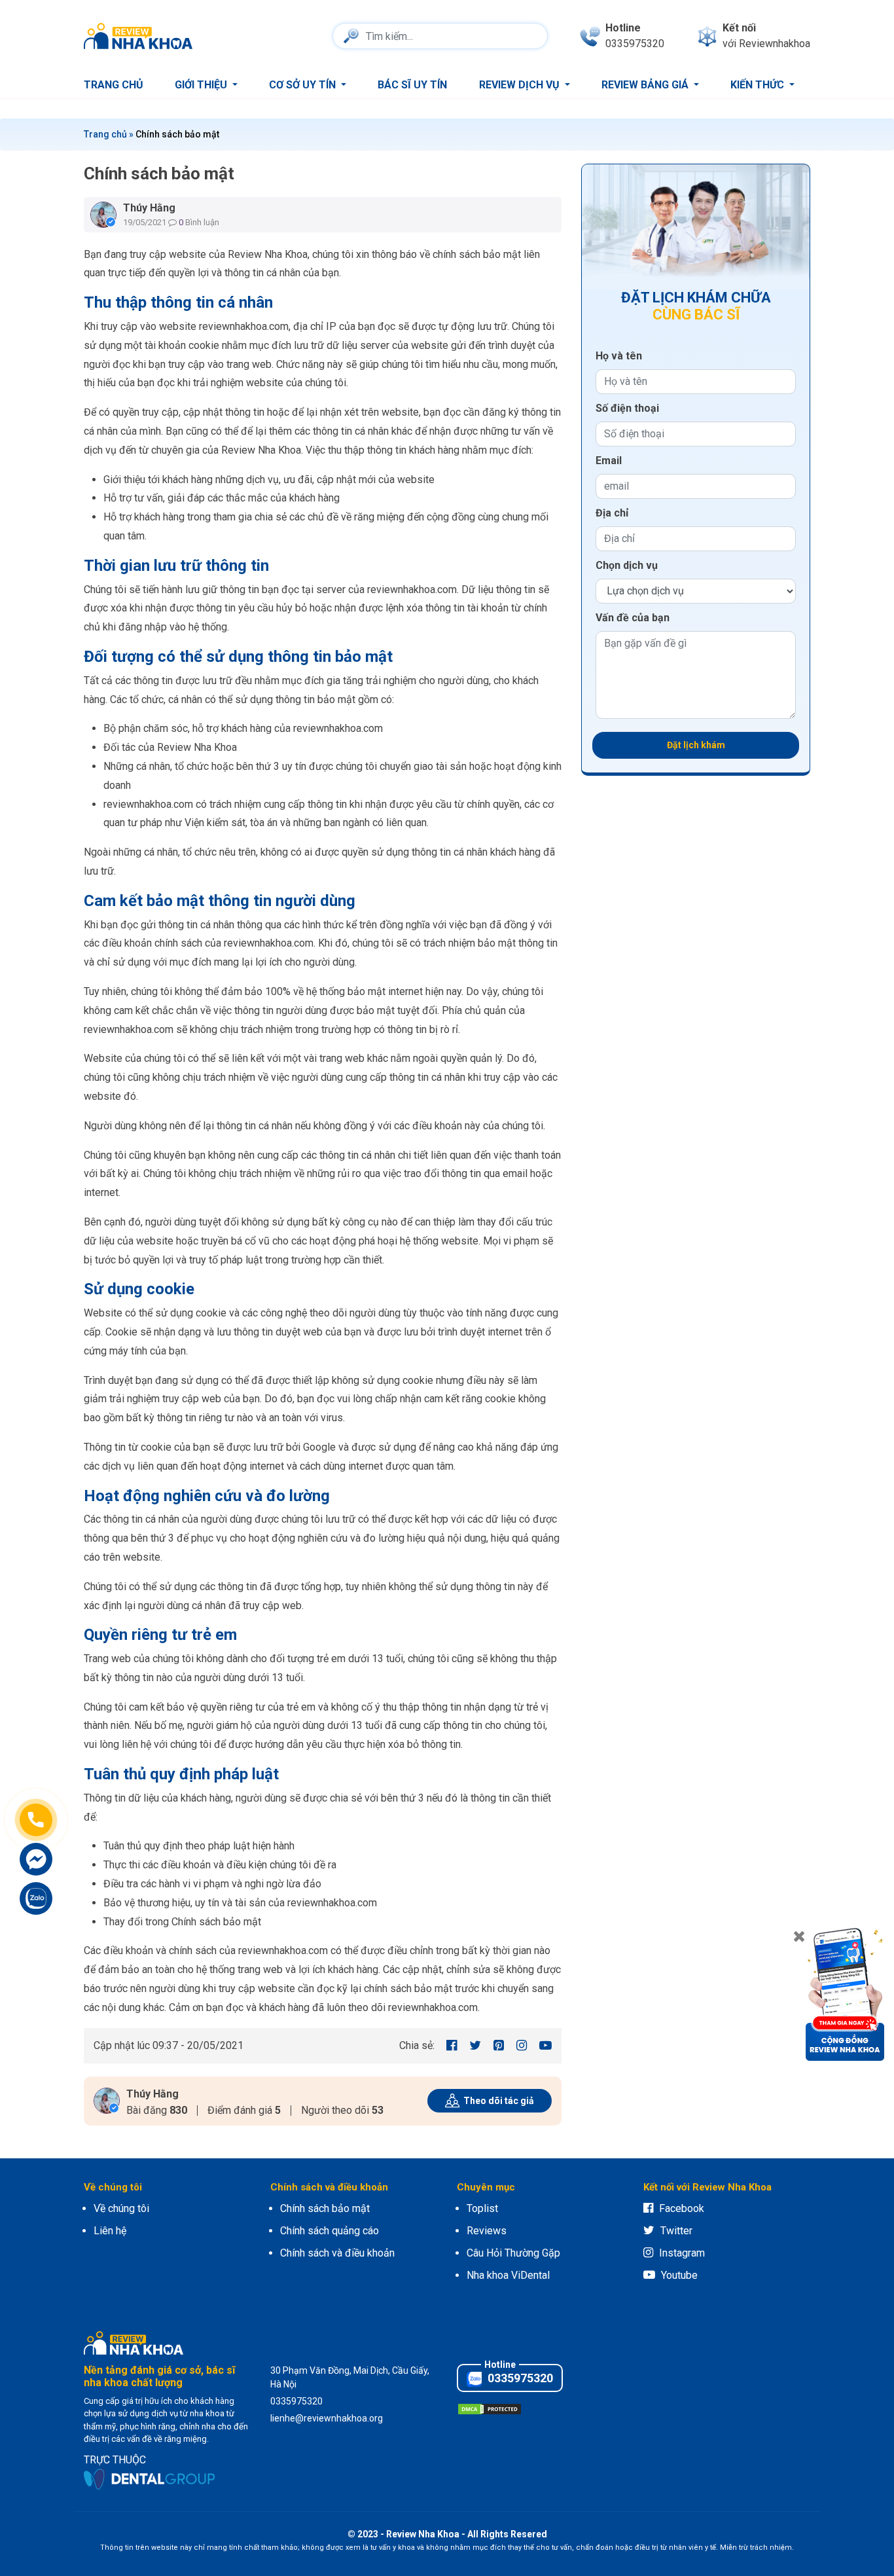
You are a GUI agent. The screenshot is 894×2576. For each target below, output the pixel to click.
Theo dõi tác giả (499, 2101)
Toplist (482, 2208)
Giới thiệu (202, 85)
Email (609, 461)
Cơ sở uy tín (304, 85)
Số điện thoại (627, 408)
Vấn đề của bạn (633, 618)
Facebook (682, 2208)
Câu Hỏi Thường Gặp (513, 2253)
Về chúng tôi (121, 2208)
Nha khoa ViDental (508, 2275)
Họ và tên (619, 356)
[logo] (141, 36)
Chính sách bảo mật (325, 2208)
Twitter (676, 2231)
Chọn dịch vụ (627, 565)
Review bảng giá (646, 85)
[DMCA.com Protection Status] (490, 2408)
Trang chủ (114, 85)
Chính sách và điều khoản (337, 2253)
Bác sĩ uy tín (412, 85)
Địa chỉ (612, 513)
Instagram (682, 2253)
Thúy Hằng (149, 208)
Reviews (487, 2231)
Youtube (679, 2275)
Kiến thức (759, 85)
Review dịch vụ (521, 85)
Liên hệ (110, 2231)
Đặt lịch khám (696, 745)
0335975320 (519, 2378)
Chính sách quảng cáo (330, 2231)
